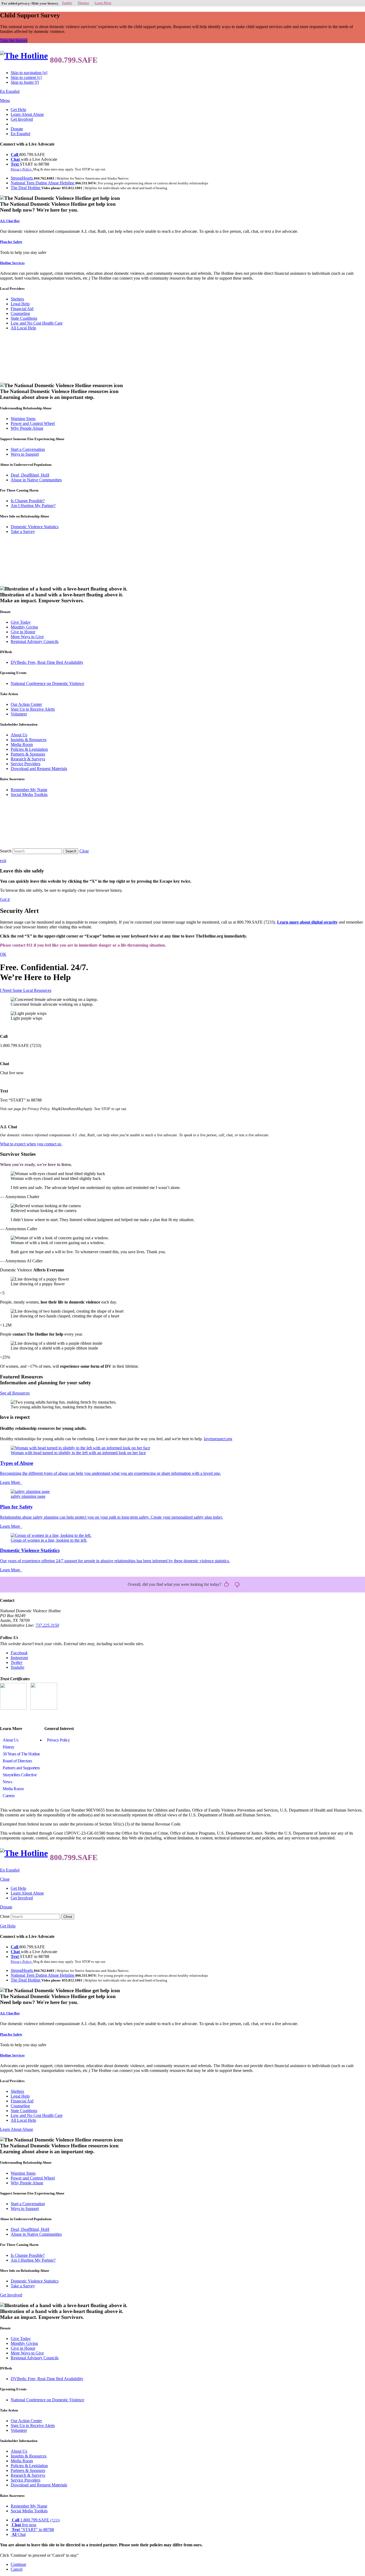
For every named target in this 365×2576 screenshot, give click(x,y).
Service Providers (26, 764)
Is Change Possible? (28, 501)
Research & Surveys (28, 759)
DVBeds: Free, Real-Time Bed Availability (47, 662)
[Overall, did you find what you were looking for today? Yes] (227, 1584)
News (7, 1782)
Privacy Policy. (22, 169)
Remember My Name (29, 790)
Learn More (103, 3)
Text (15, 164)
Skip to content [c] (26, 77)
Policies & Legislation (29, 749)
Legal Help (20, 304)
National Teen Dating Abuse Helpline (43, 183)
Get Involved (22, 119)
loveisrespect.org (218, 1439)
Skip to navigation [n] (29, 73)
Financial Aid (22, 309)
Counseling (20, 313)
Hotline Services (12, 263)
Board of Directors (17, 1761)
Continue (18, 2564)
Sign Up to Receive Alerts (33, 709)
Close (5, 1916)
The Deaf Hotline (26, 188)
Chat (16, 159)
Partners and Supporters (21, 1768)
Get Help (18, 110)
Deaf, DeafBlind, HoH (30, 475)
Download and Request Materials (39, 769)
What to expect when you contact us (31, 1144)
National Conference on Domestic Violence (47, 683)
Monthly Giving (24, 627)
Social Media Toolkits (29, 794)
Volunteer (19, 714)
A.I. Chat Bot (10, 221)
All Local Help (23, 328)
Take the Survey (14, 41)
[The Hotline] (24, 56)
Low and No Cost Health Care (37, 323)
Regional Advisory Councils (35, 641)
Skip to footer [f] (25, 82)
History (9, 1747)
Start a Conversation (28, 449)
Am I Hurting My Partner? (33, 506)
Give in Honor (23, 632)
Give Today (21, 622)
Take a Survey (23, 531)
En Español (10, 91)
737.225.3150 (47, 1625)
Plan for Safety (11, 242)
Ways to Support (25, 454)
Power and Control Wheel (33, 423)
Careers (9, 1796)
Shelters (17, 299)
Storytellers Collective (20, 1775)
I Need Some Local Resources (26, 990)
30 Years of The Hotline (21, 1754)
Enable (67, 3)
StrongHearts (22, 178)
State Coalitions (24, 318)
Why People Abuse (27, 428)
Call (15, 155)
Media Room (22, 744)
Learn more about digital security (307, 922)
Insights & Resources (29, 740)
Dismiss (83, 3)
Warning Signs (23, 419)
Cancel (17, 2569)
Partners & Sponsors (28, 754)
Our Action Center (26, 704)
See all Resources (15, 1393)
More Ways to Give (27, 637)
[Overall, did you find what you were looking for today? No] (237, 1584)
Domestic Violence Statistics (35, 527)
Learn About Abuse (27, 114)
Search (6, 851)
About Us (19, 735)
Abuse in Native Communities (36, 480)
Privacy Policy (58, 1740)
